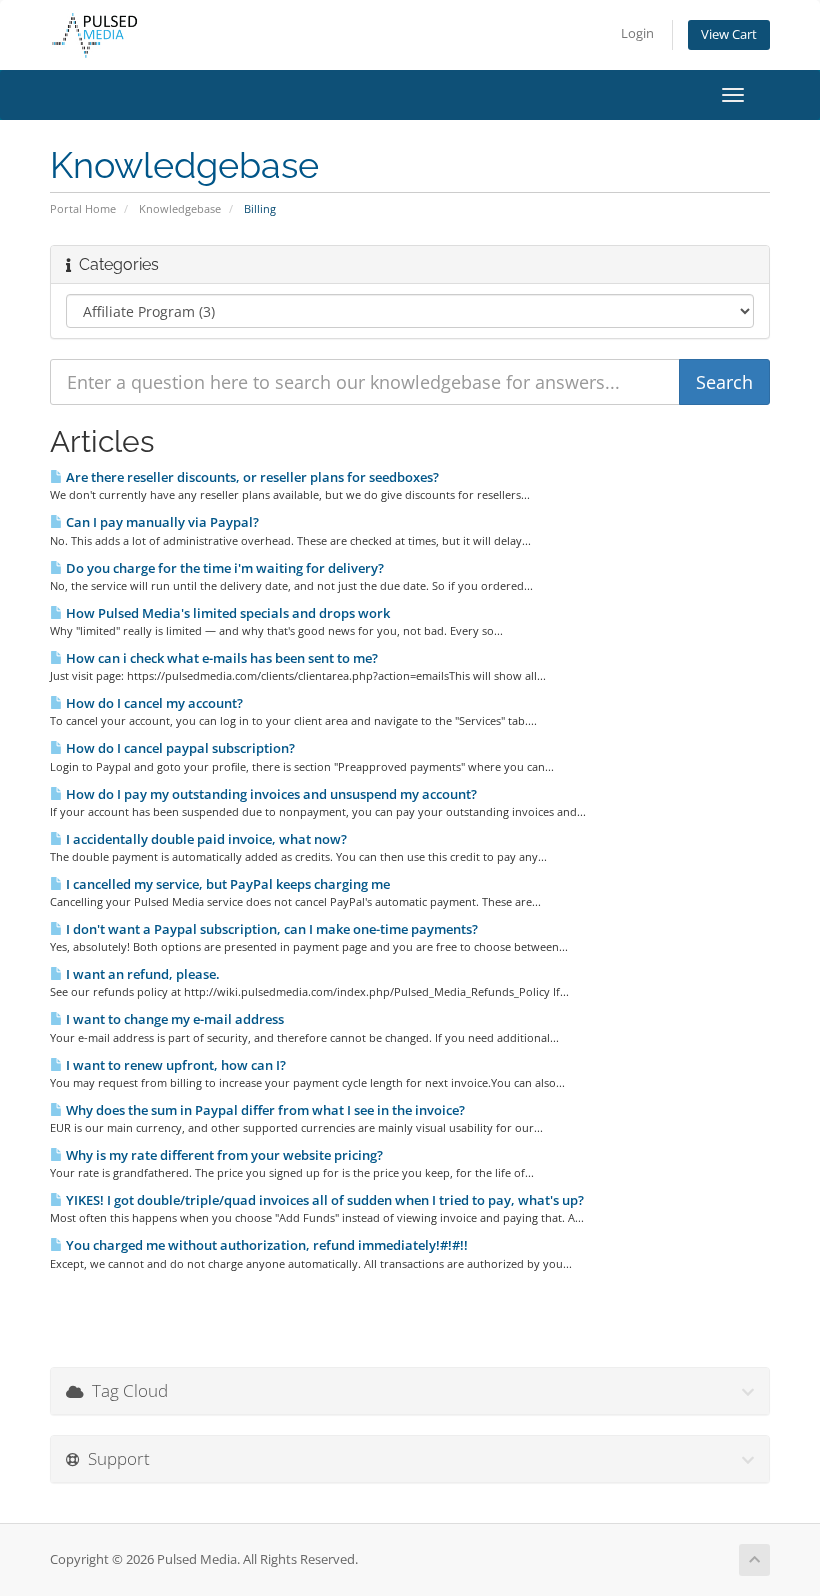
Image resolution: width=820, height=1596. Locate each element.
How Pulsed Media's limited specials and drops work (226, 613)
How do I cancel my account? (153, 703)
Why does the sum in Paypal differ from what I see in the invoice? (264, 1110)
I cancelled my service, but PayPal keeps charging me (226, 884)
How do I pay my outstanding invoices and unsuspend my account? (270, 794)
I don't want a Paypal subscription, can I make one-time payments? (270, 929)
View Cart (729, 34)
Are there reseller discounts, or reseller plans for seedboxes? (251, 477)
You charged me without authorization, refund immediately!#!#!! (265, 1245)
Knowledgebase (180, 208)
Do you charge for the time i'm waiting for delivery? (223, 568)
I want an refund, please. (141, 974)
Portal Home (83, 208)
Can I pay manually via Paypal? (161, 522)
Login (637, 33)
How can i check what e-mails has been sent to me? (220, 658)
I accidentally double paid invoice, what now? (205, 839)
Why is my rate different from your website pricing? (223, 1155)
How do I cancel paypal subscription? (179, 748)
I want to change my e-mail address (173, 1019)
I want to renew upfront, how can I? (174, 1065)
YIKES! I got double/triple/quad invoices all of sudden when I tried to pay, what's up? (323, 1200)
